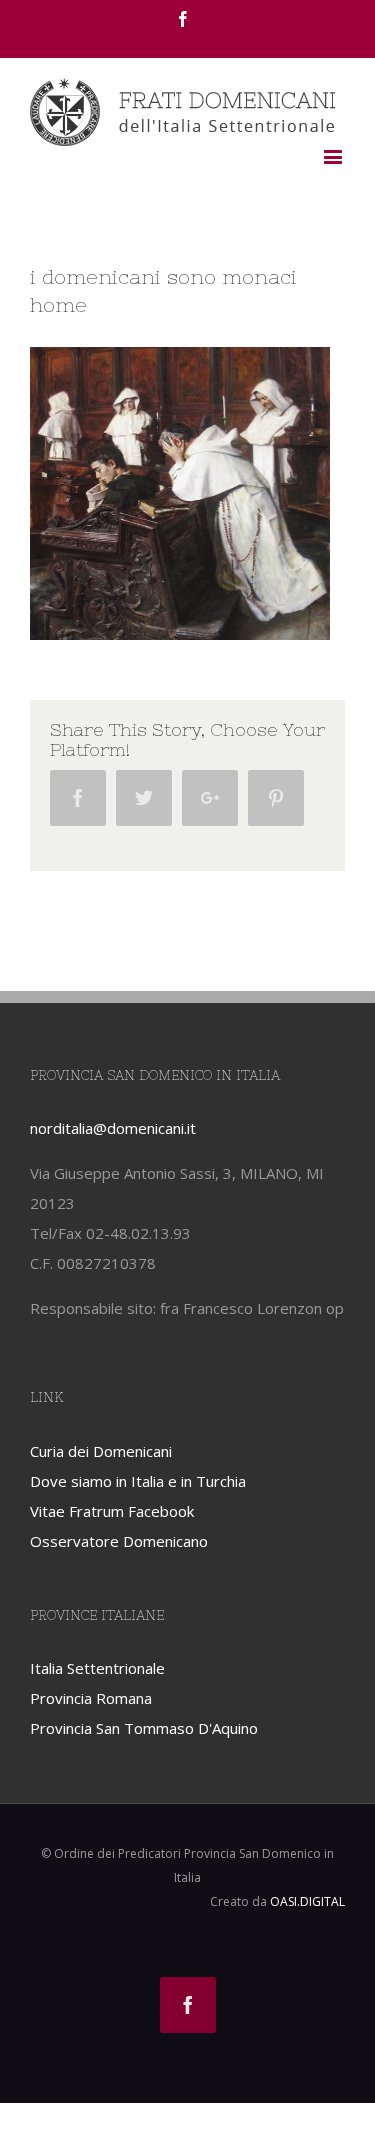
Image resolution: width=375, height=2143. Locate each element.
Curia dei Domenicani (101, 1451)
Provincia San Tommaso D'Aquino (144, 1728)
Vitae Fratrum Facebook (112, 1511)
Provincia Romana (91, 1698)
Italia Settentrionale (97, 1668)
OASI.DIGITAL (307, 1901)
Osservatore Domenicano (119, 1541)
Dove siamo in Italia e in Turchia (138, 1481)
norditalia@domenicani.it (113, 1128)
